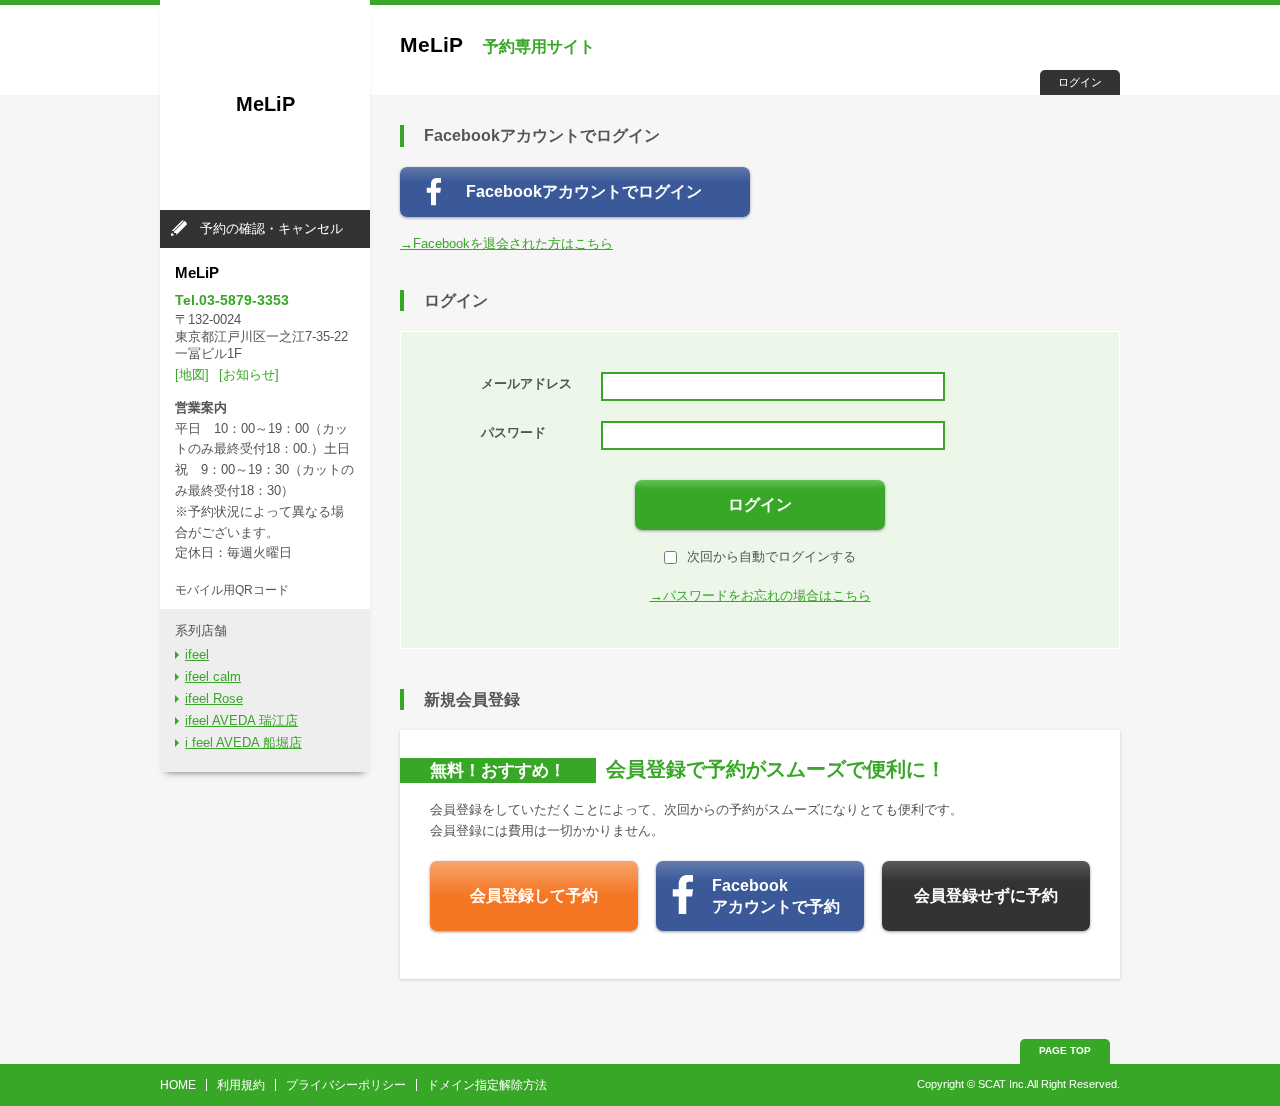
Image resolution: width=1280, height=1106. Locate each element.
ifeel (197, 654)
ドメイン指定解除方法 (487, 1085)
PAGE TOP (1065, 1050)
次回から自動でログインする (771, 556)
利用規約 (241, 1085)
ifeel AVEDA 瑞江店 (241, 720)
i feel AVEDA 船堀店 (243, 742)
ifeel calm (213, 676)
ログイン (1080, 82)
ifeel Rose (214, 698)
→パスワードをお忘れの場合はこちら (760, 595)
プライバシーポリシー (346, 1085)
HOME (178, 1085)
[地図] (192, 374)
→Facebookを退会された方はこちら (506, 243)
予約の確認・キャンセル (271, 228)
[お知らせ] (249, 374)
